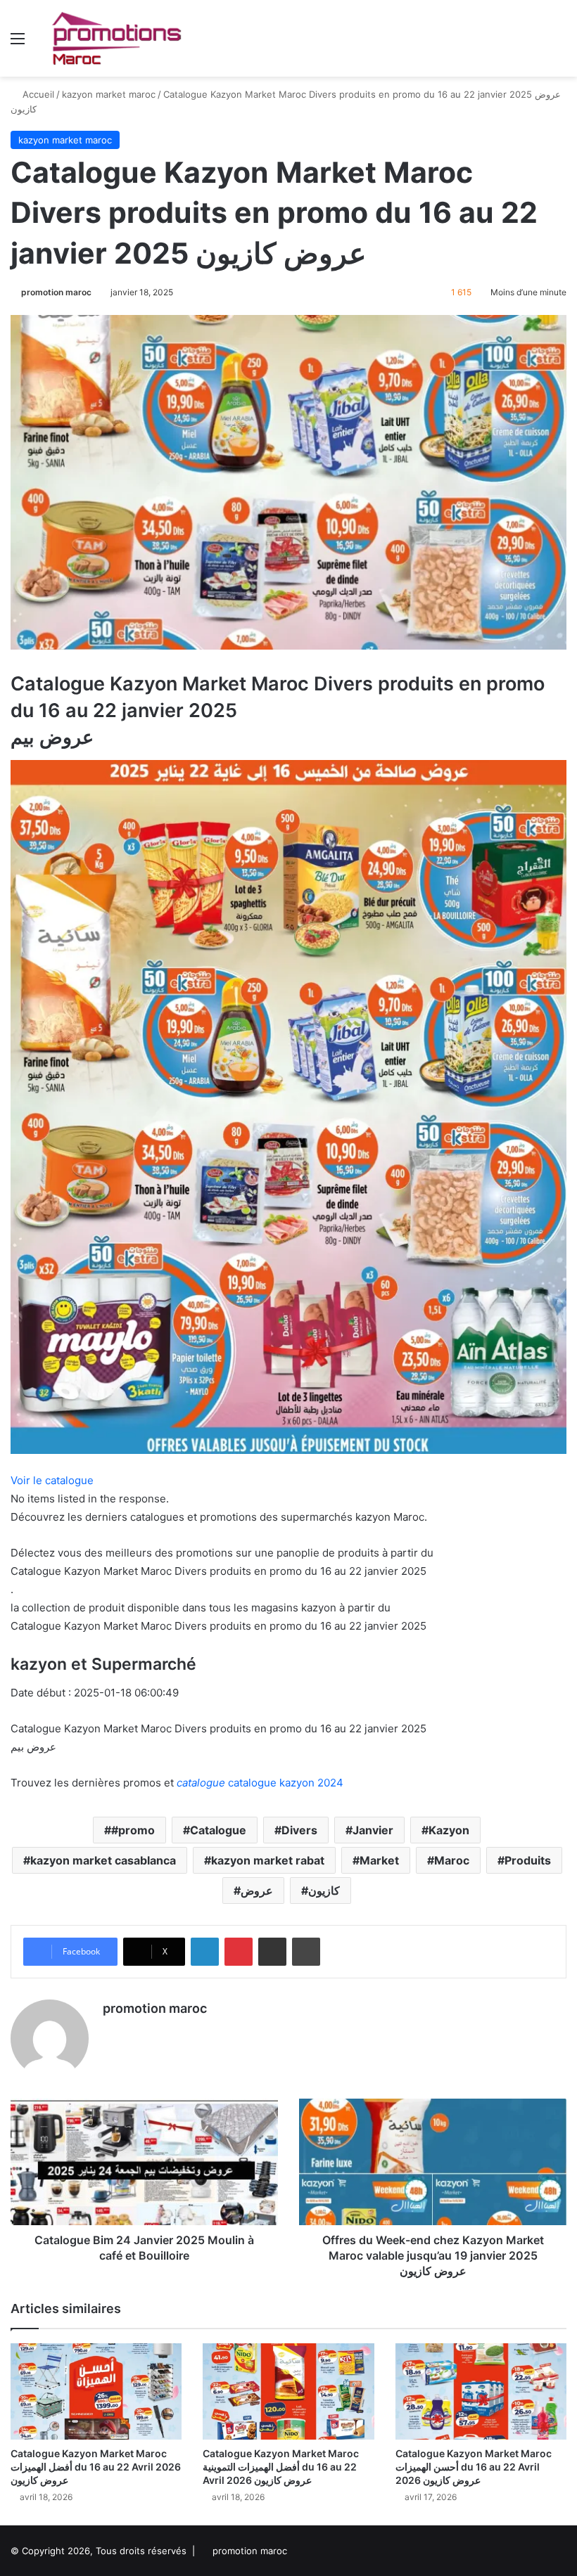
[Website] (111, 2033)
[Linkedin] (205, 1952)
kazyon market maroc (109, 94)
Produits (528, 1860)
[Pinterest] (239, 1952)
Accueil (37, 94)
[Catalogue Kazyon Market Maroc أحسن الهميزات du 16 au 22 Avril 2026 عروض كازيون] (481, 2391)
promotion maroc (56, 292)
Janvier (373, 1830)
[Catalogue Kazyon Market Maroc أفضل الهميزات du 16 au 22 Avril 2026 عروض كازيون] (96, 2391)
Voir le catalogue (52, 1480)
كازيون (324, 1891)
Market (379, 1860)
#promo (133, 1830)
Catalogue (218, 1830)
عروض (257, 1891)
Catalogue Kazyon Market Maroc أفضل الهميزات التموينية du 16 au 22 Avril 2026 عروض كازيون (281, 2467)
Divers (299, 1830)
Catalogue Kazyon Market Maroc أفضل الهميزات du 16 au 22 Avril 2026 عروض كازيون (96, 2467)
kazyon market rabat (268, 1860)
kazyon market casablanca (103, 1860)
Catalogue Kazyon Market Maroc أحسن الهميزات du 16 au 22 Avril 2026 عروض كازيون (474, 2467)
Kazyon (449, 1830)
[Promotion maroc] (116, 38)
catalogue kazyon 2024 (260, 1783)
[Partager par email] (272, 1952)
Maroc (452, 1860)
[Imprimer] (306, 1952)
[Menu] (18, 43)
